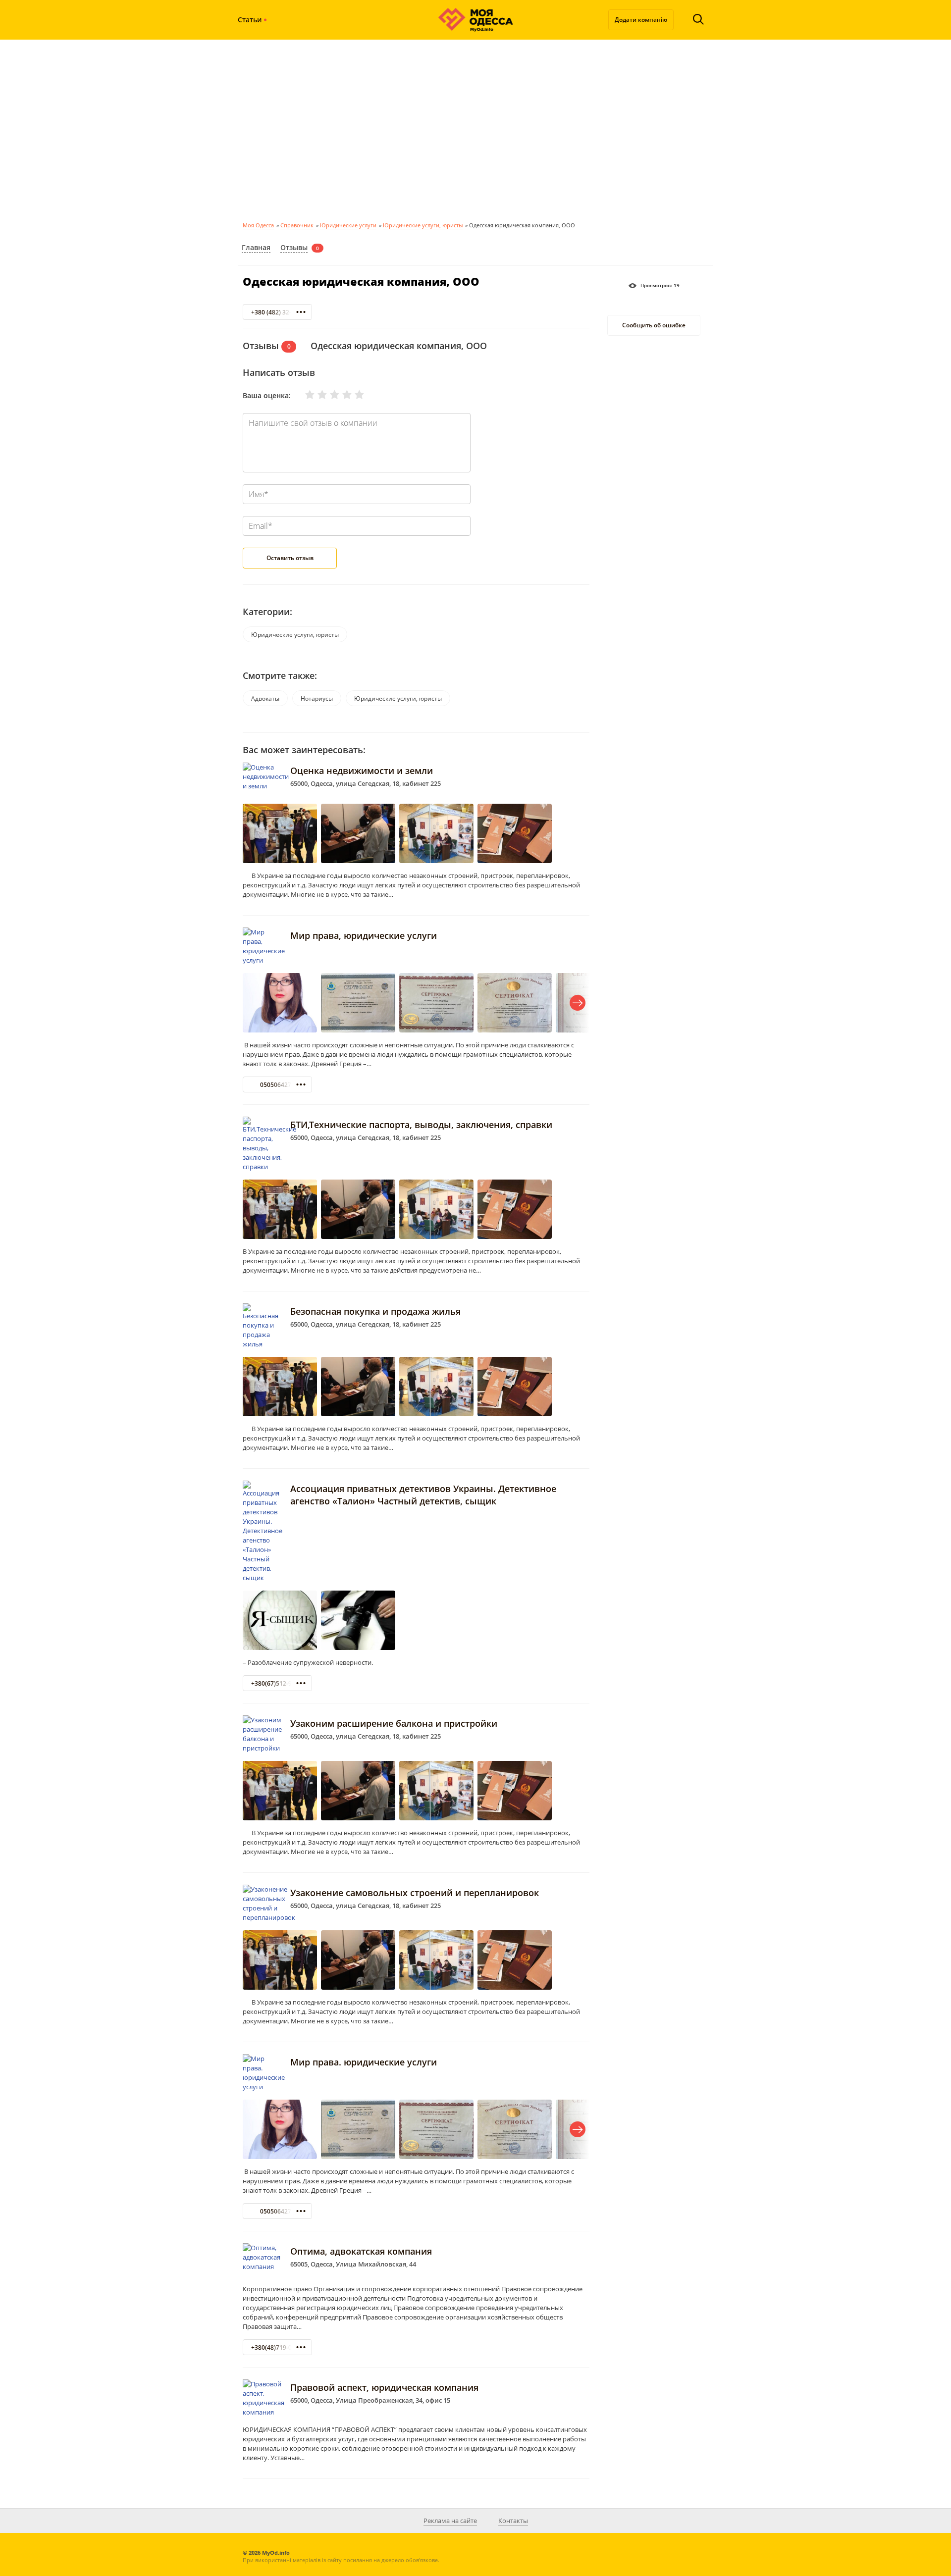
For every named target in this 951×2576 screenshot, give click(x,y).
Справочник (297, 225)
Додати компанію (641, 20)
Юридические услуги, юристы (423, 225)
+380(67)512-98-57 (278, 1683)
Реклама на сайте (450, 2521)
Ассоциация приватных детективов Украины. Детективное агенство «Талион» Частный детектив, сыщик (423, 1495)
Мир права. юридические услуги (364, 2062)
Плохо (316, 395)
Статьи (250, 20)
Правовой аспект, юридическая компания (384, 2387)
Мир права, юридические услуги (364, 935)
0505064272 (277, 1085)
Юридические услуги (348, 225)
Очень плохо (304, 395)
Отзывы (294, 247)
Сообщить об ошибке (654, 326)
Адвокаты (265, 698)
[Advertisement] (475, 129)
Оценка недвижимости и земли (362, 771)
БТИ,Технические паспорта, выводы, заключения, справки (421, 1125)
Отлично (353, 395)
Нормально (328, 395)
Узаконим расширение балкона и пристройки (394, 1723)
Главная (256, 247)
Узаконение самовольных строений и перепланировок (415, 1893)
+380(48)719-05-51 (278, 2347)
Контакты (513, 2521)
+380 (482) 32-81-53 (279, 312)
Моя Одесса (258, 225)
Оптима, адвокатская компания (361, 2251)
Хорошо (341, 395)
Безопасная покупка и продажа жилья (375, 1311)
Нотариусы (317, 698)
